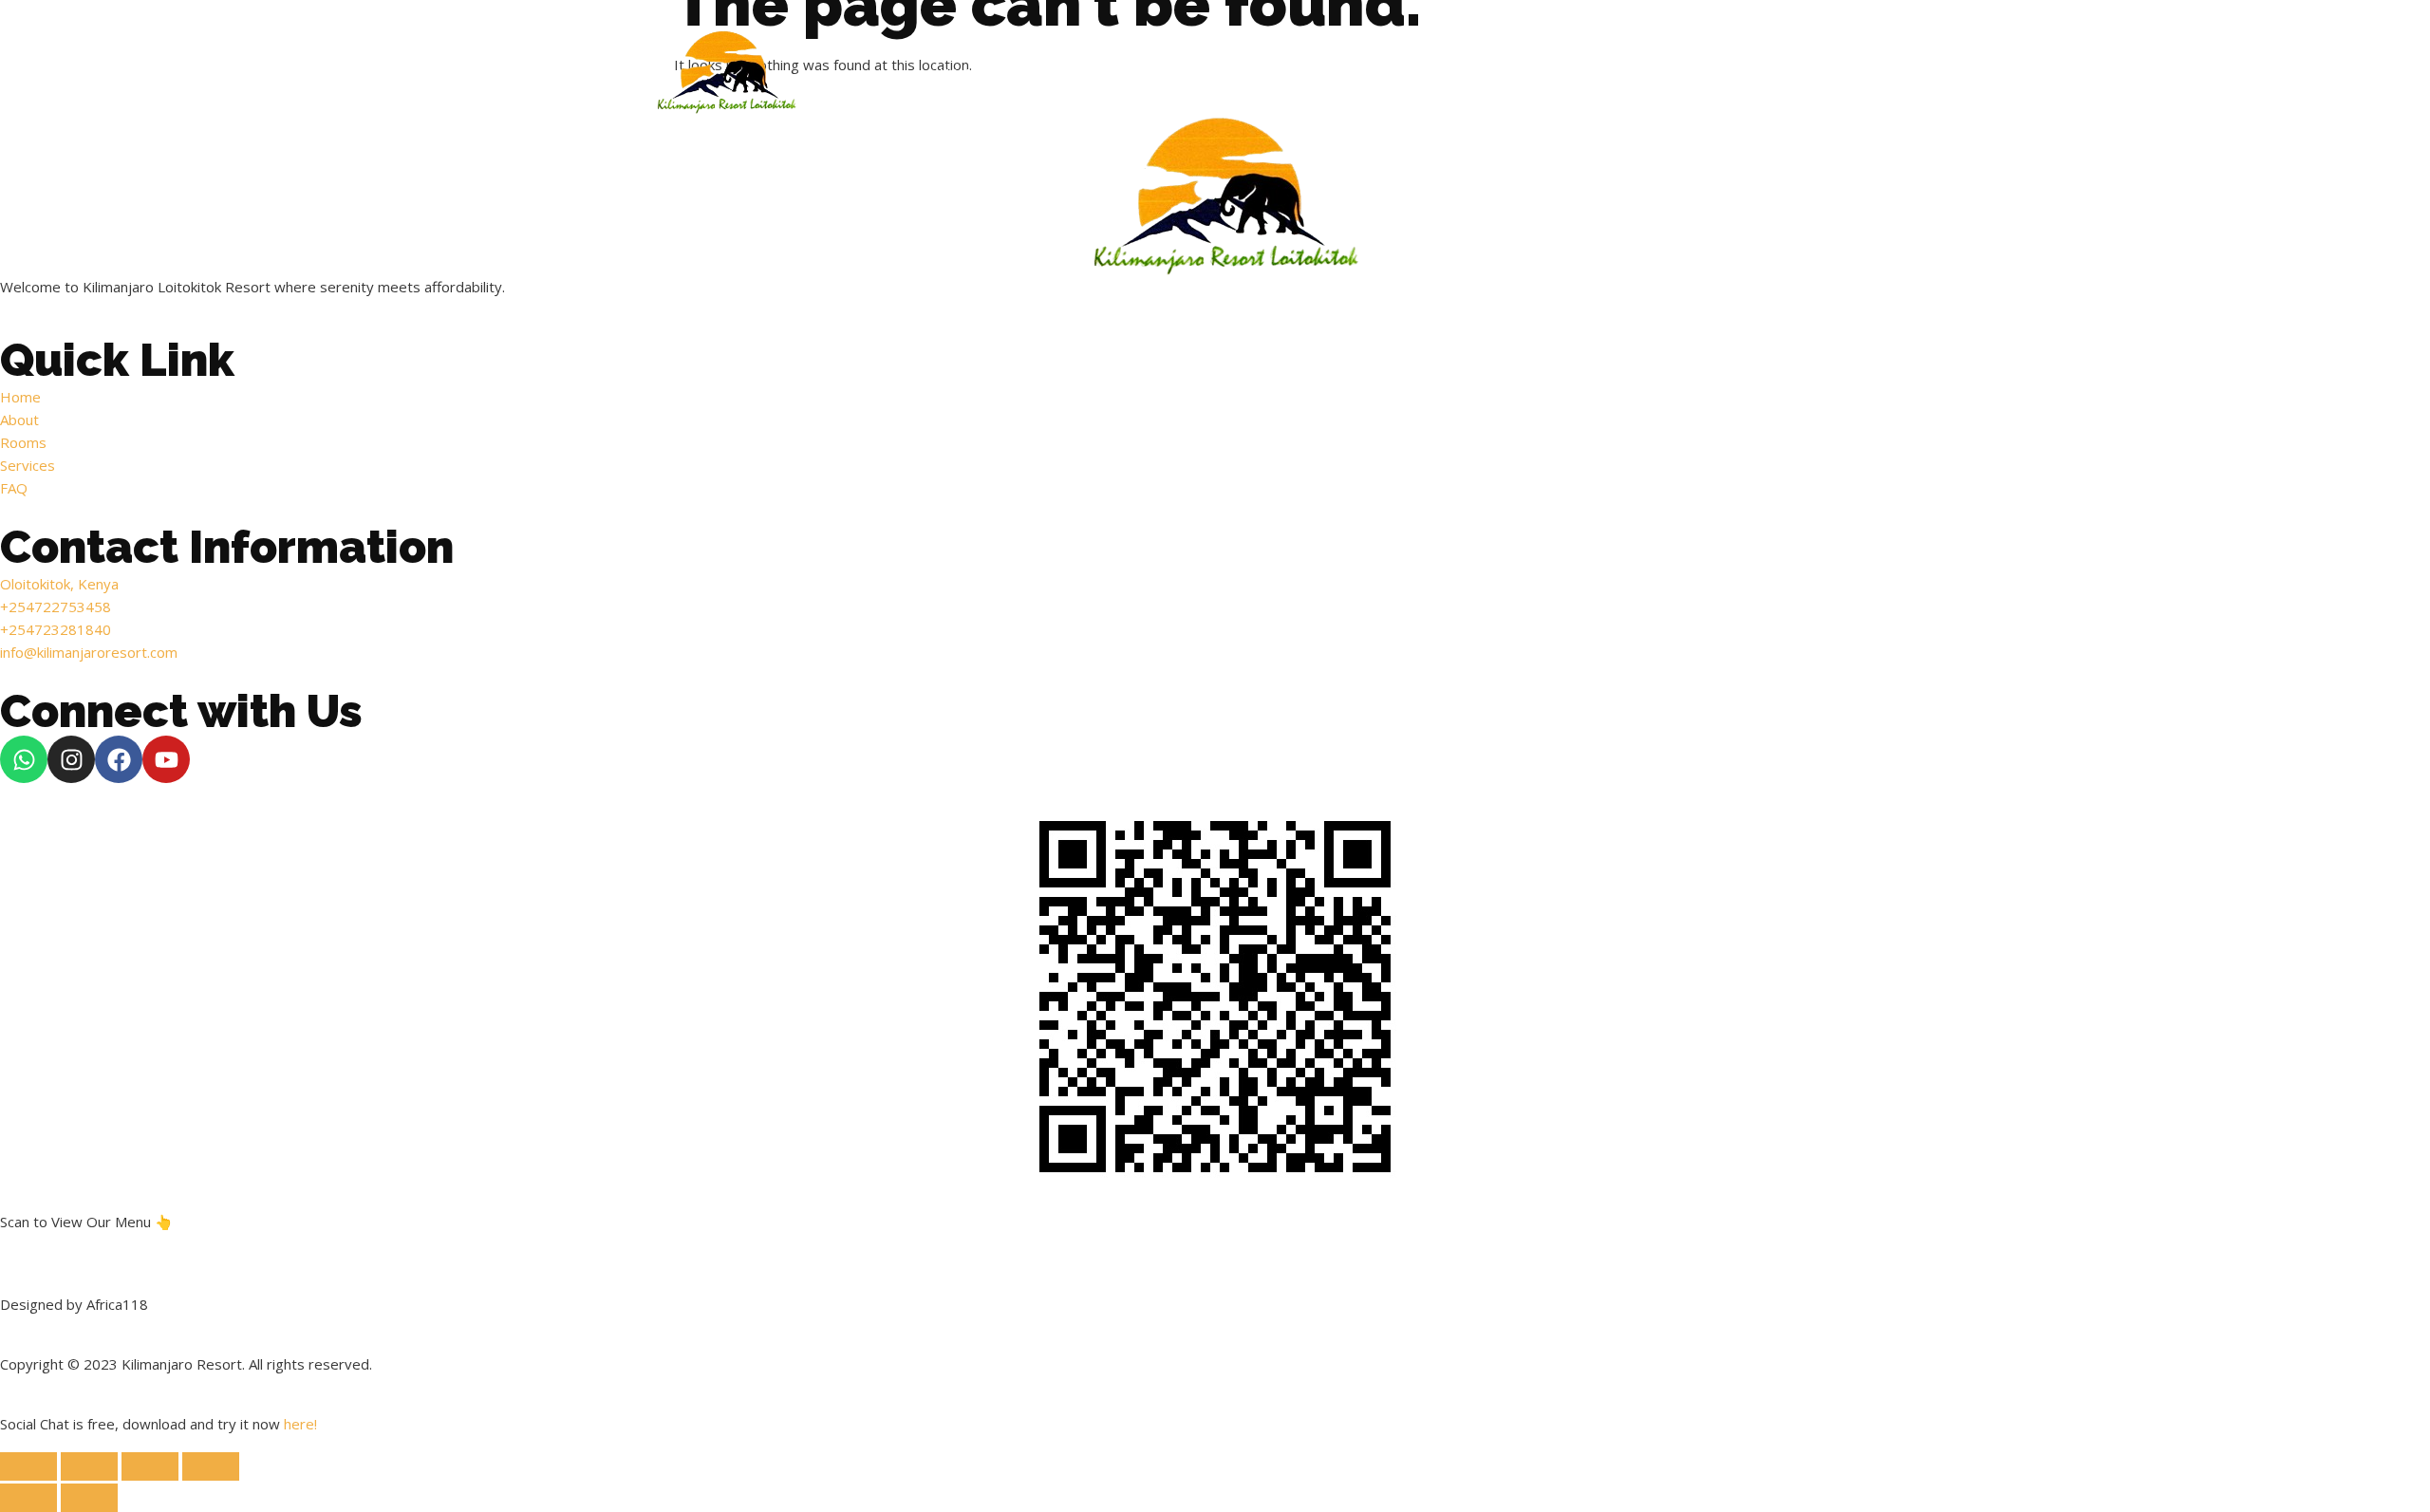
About (1045, 75)
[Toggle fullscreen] (89, 1466)
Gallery (1467, 75)
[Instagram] (71, 759)
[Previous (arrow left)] (28, 1498)
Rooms (1135, 75)
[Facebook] (119, 759)
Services (1235, 75)
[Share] (150, 1466)
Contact (1570, 75)
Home (959, 75)
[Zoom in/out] (28, 1466)
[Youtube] (166, 759)
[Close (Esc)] (211, 1466)
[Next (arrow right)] (89, 1498)
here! (300, 1424)
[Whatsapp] (24, 759)
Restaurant (1353, 75)
